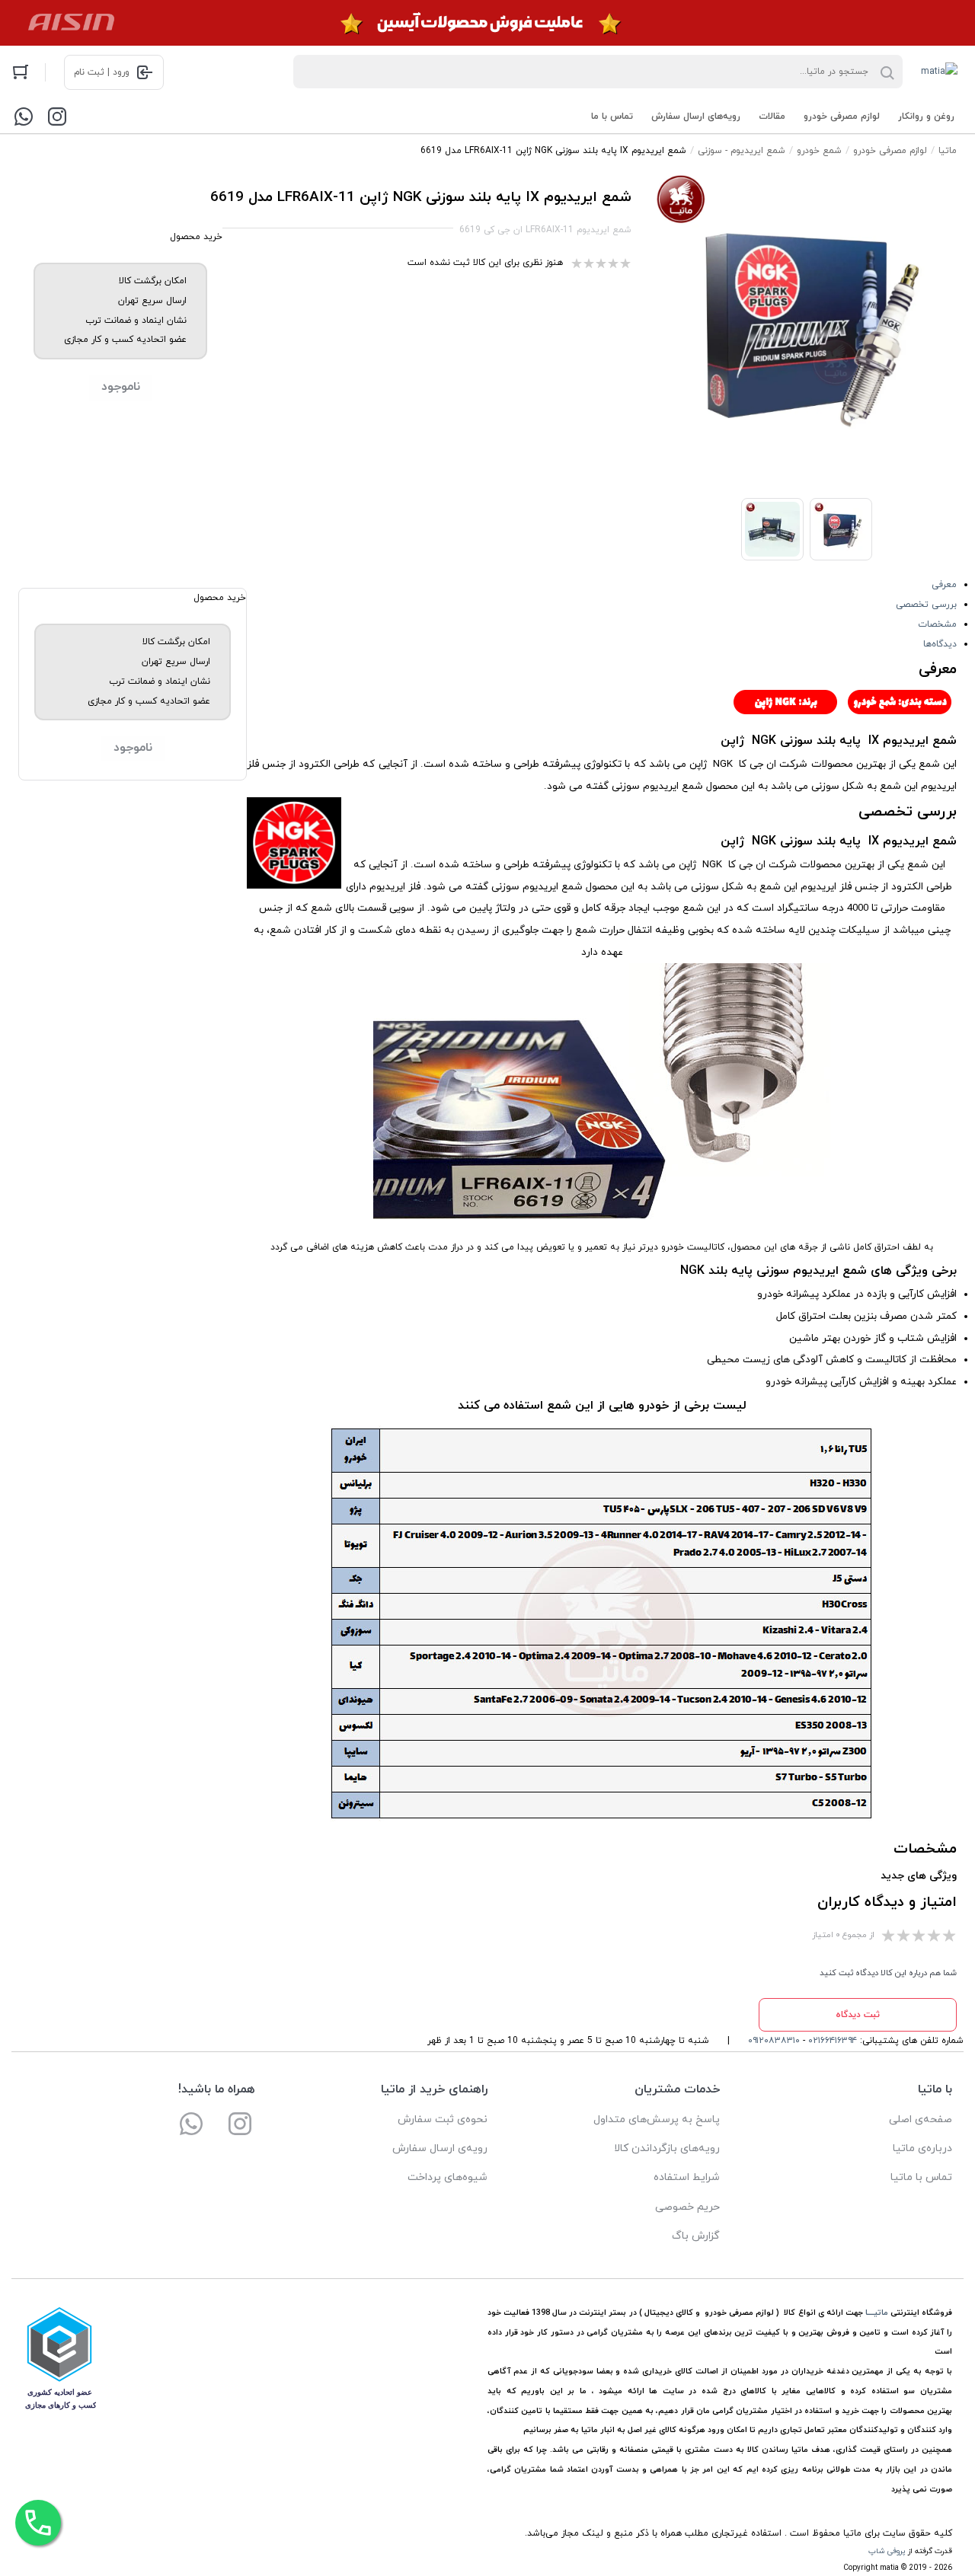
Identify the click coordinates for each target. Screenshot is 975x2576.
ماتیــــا (877, 2313)
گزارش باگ (696, 2236)
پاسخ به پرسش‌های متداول (657, 2120)
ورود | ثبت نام (102, 72)
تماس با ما (612, 117)
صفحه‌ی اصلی (921, 2120)
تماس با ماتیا (921, 2177)
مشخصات (937, 624)
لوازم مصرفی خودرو (842, 117)
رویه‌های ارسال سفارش (696, 117)
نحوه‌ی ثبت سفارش (443, 2120)
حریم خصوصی (687, 2207)
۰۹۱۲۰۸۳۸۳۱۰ (774, 2041)
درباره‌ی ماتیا (922, 2148)
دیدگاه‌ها (940, 644)
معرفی (944, 585)
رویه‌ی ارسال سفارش (440, 2148)
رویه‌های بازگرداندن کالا (667, 2148)
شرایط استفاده (687, 2177)
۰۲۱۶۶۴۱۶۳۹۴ (833, 2041)
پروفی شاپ (887, 2551)
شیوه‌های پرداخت (448, 2177)
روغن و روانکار (926, 117)
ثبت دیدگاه (858, 2015)
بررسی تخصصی (926, 605)
